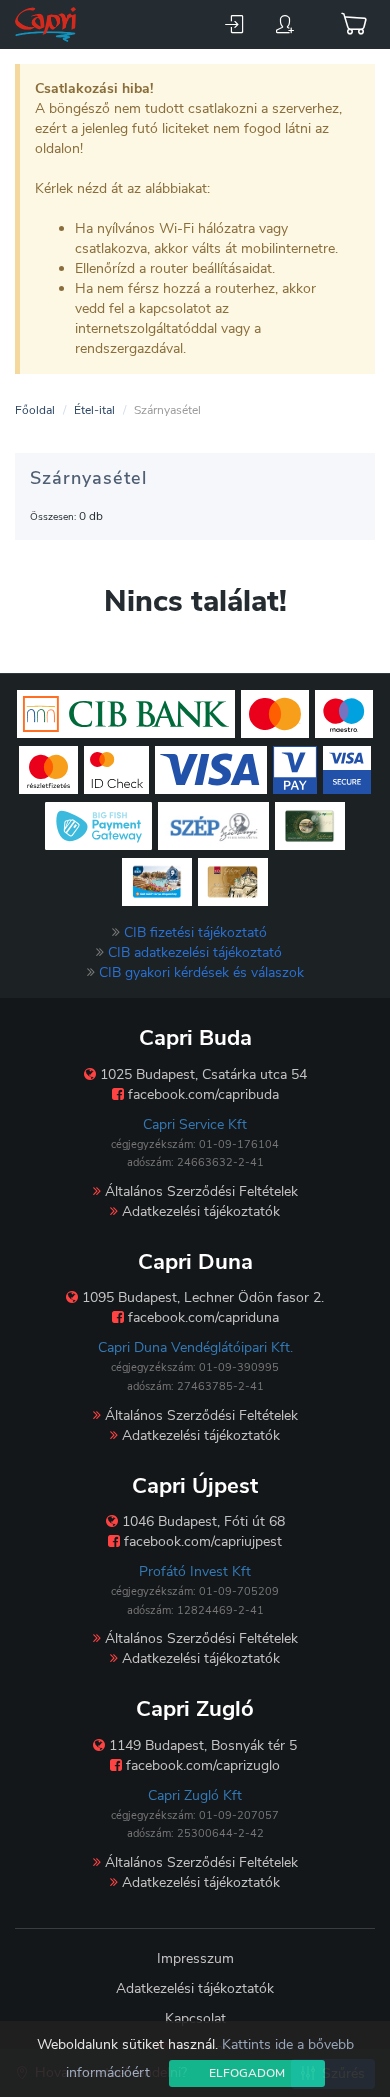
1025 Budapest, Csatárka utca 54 (201, 1074)
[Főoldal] (47, 24)
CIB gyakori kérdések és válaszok (201, 972)
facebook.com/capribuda (201, 1094)
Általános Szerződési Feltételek (199, 1191)
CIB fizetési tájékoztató (195, 932)
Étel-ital (94, 410)
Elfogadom (247, 2073)
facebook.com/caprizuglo (201, 1765)
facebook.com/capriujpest (201, 1541)
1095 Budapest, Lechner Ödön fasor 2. (201, 1297)
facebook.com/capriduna (201, 1317)
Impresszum (195, 1958)
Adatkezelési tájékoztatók (199, 1211)
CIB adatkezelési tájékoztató (195, 952)
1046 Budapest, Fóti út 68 (201, 1521)
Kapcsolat (195, 2018)
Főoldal (35, 410)
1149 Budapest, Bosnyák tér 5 (201, 1745)
